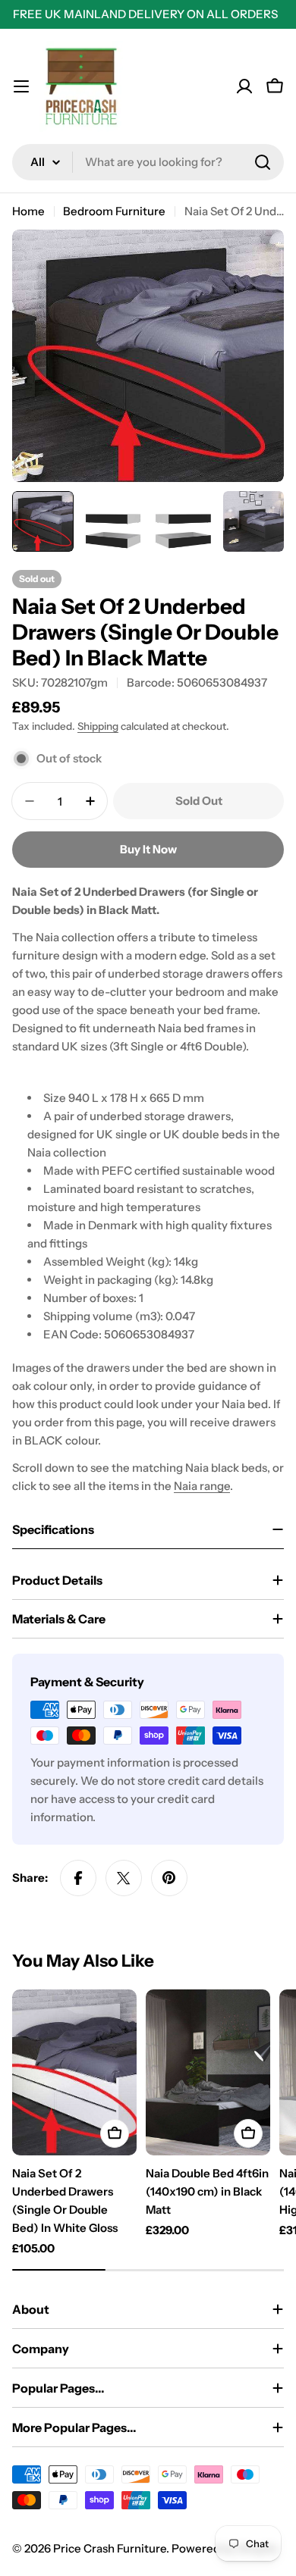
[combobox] (148, 162)
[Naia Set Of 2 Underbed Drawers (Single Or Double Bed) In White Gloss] (74, 2072)
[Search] (263, 162)
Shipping (98, 726)
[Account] (244, 86)
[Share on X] (124, 1878)
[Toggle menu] (21, 86)
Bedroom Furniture (114, 211)
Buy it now (148, 849)
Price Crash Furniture (110, 2548)
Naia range (202, 1486)
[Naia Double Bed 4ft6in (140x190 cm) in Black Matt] (208, 2072)
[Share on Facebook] (78, 1878)
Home (28, 211)
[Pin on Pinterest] (169, 1878)
